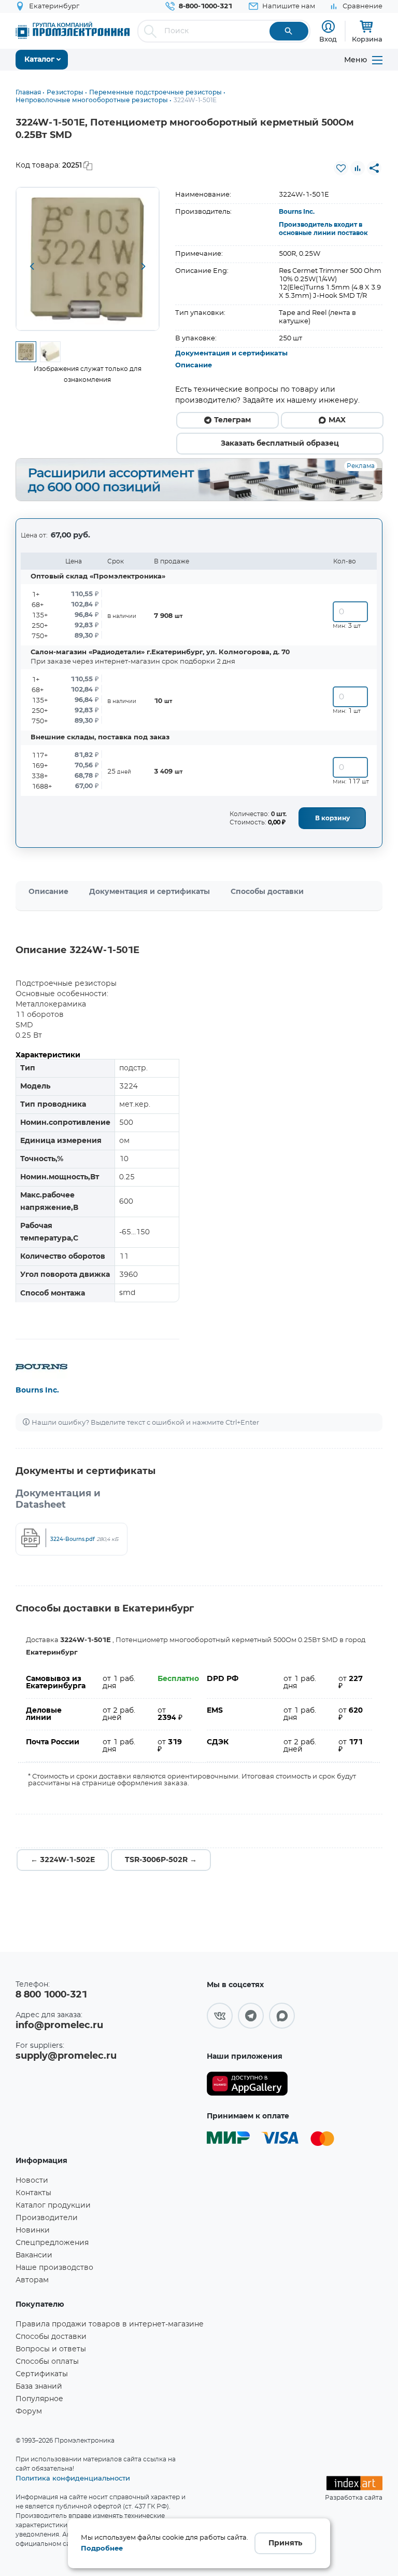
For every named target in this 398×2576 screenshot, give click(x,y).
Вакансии (34, 2255)
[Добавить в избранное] (341, 168)
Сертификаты (42, 2374)
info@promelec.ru (59, 2026)
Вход (328, 39)
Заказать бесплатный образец (280, 444)
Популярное (39, 2399)
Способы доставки (267, 892)
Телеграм (232, 420)
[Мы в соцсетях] (220, 2016)
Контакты (33, 2193)
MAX (337, 420)
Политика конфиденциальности (73, 2478)
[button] (32, 267)
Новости (32, 2181)
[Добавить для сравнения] (358, 168)
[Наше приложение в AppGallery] (247, 2084)
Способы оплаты (47, 2362)
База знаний (39, 2387)
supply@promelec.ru (66, 2056)
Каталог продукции (53, 2206)
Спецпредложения (52, 2243)
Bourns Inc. (297, 212)
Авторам (32, 2280)
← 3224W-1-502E (63, 1860)
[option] (88, 259)
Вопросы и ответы (51, 2349)
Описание (194, 366)
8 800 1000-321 (51, 1995)
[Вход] (328, 27)
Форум (29, 2412)
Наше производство (54, 2268)
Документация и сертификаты (231, 354)
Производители (47, 2218)
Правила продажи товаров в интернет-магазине (110, 2324)
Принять (285, 2543)
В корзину (332, 818)
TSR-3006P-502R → (161, 1860)
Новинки (33, 2230)
